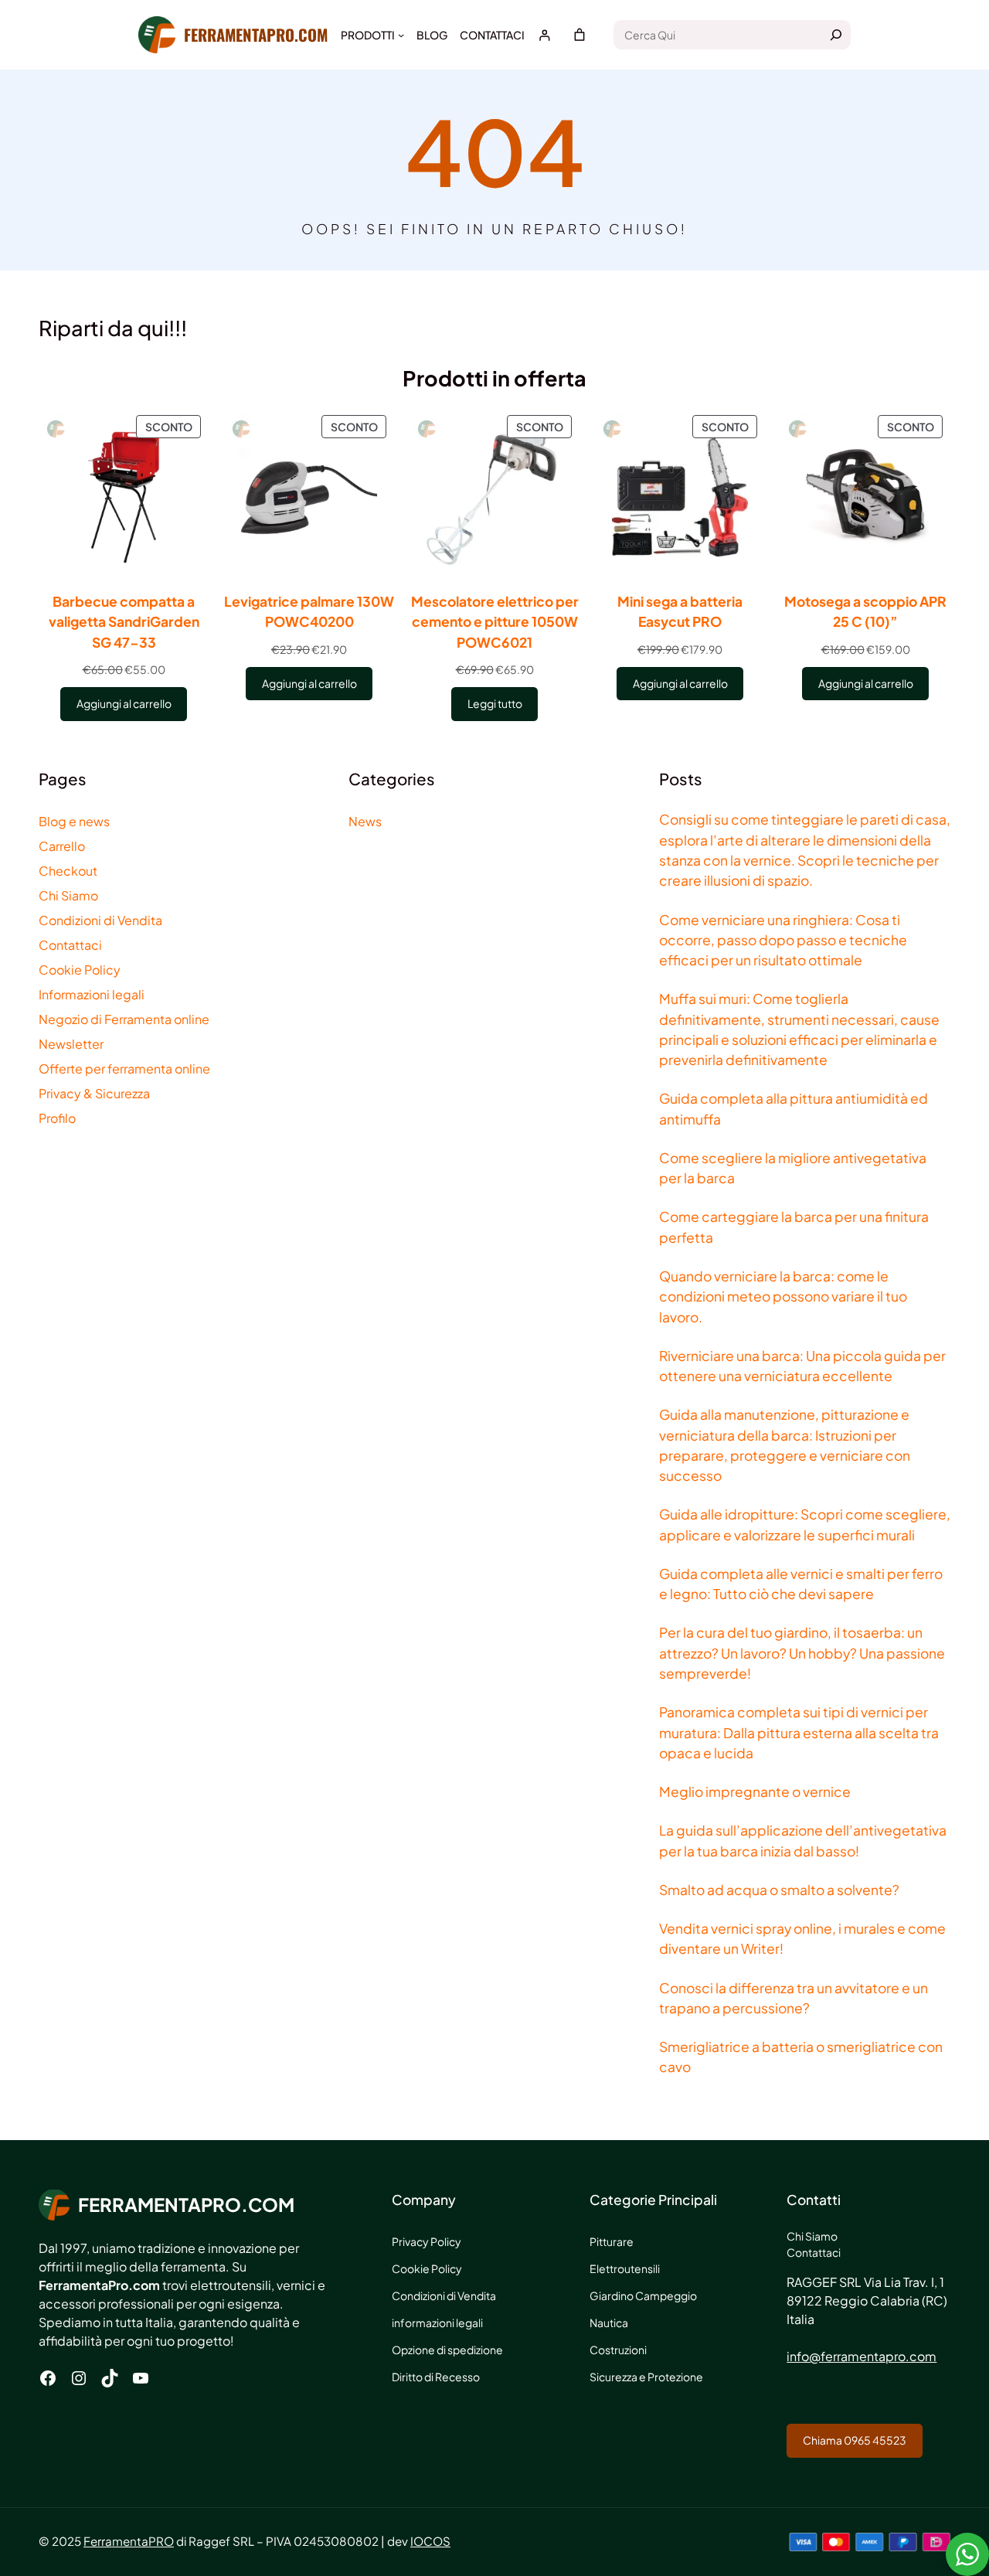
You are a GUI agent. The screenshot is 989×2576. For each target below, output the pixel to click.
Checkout (68, 871)
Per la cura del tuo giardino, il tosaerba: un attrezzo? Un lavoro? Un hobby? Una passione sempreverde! (802, 1653)
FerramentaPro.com (256, 34)
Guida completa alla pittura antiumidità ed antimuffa (794, 1108)
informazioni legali (437, 2322)
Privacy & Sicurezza (94, 1093)
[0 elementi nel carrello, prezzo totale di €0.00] (579, 35)
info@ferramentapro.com (862, 2356)
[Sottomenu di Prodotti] (401, 35)
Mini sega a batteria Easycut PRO (680, 611)
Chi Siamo (68, 895)
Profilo (57, 1118)
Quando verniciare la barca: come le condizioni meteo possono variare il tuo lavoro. (783, 1297)
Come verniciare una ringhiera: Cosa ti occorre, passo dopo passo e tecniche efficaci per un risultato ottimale (783, 940)
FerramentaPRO (129, 2541)
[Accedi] (544, 35)
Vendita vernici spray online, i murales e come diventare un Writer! (802, 1938)
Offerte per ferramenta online (124, 1069)
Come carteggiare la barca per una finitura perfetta (794, 1227)
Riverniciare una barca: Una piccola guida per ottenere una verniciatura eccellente (802, 1366)
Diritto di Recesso (436, 2377)
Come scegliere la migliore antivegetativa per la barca (793, 1168)
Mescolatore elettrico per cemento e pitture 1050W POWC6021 (495, 622)
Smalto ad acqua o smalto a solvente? (779, 1890)
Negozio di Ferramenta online (124, 1019)
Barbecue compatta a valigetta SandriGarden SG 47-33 (124, 622)
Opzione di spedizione (447, 2350)
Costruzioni (618, 2350)
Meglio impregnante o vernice (755, 1792)
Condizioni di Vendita (100, 920)
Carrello (62, 846)
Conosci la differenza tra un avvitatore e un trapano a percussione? (794, 1998)
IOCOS (430, 2541)
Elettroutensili (625, 2268)
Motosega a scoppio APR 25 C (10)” (865, 611)
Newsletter (71, 1044)
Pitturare (612, 2241)
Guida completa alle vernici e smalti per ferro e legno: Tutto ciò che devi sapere (801, 1584)
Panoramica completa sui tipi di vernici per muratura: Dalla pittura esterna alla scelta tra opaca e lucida (799, 1732)
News (365, 821)
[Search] (836, 35)
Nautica (609, 2322)
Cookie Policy (80, 970)
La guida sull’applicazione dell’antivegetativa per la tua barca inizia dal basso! (803, 1840)
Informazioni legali (92, 994)
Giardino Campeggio (643, 2295)
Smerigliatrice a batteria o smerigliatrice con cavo (801, 2057)
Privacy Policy (427, 2241)
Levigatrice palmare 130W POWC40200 (309, 611)
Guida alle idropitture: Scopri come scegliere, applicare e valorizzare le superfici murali (805, 1524)
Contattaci (70, 945)
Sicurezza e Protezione (646, 2377)
